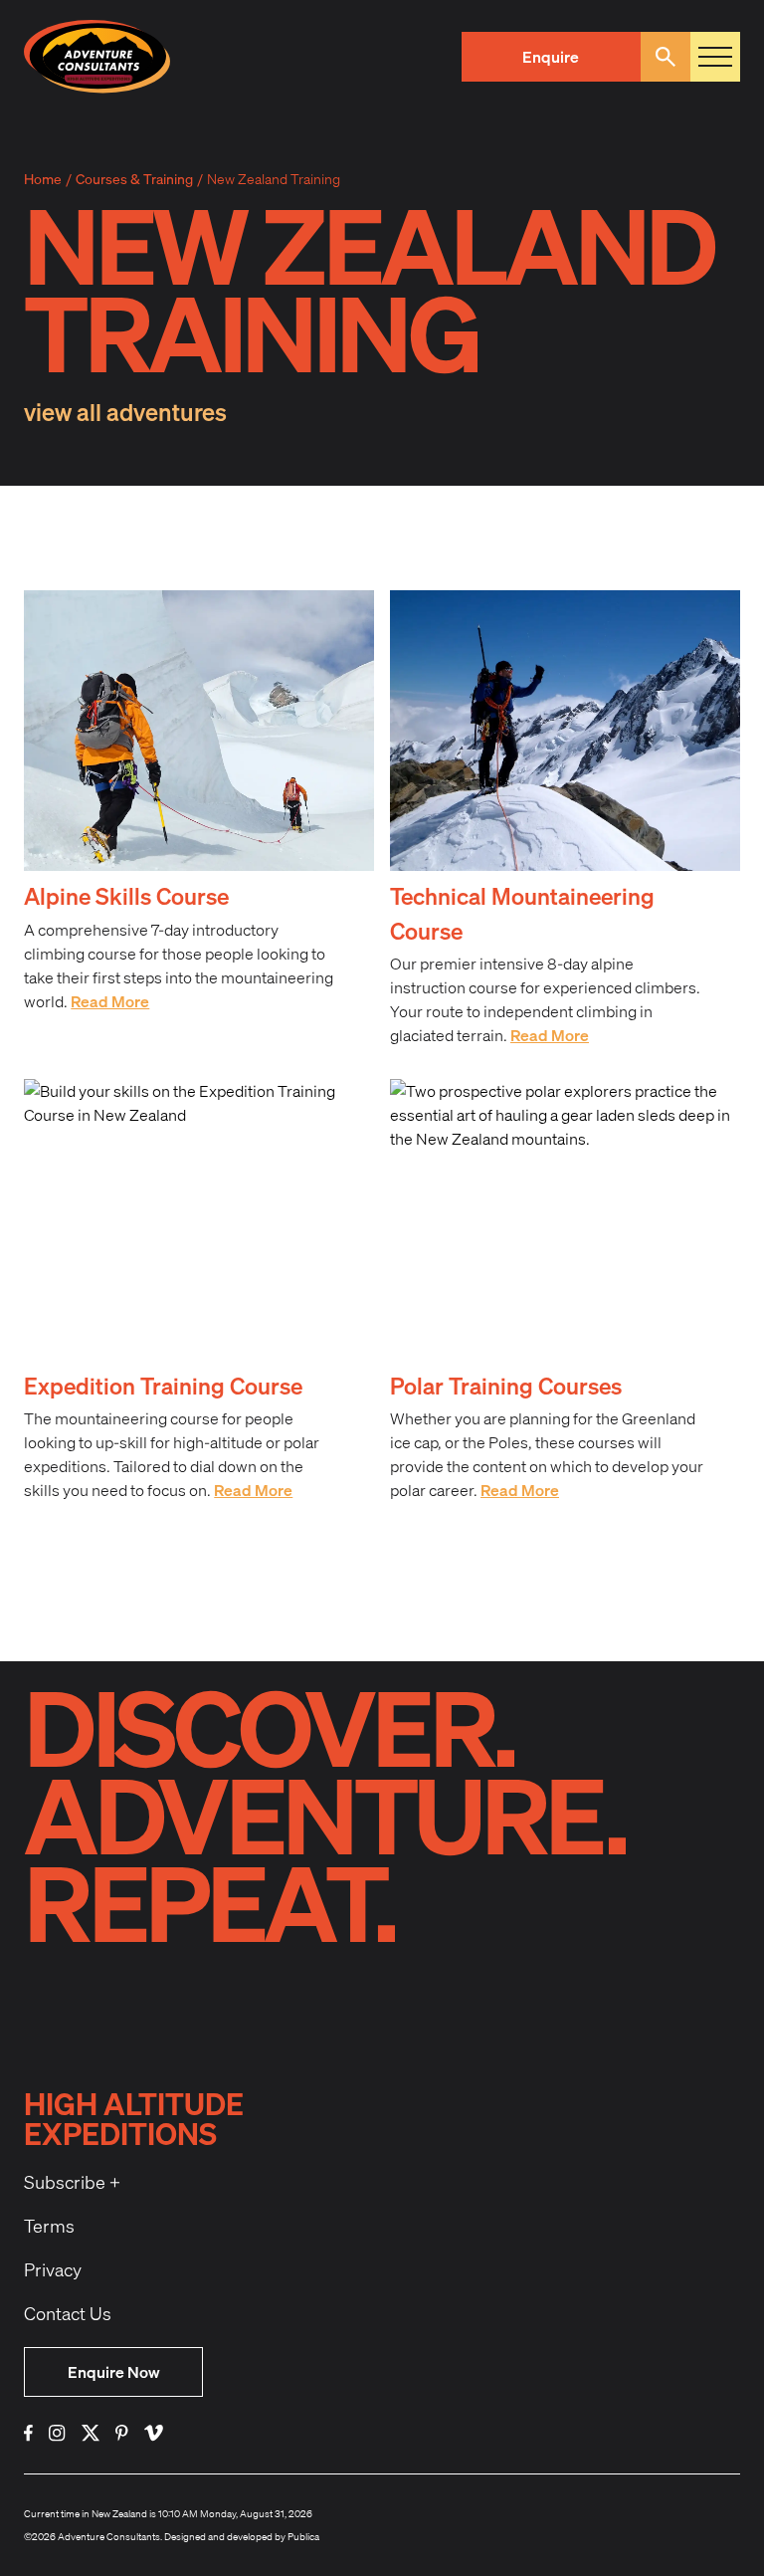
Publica (303, 2536)
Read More (110, 1001)
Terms (49, 2226)
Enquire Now (114, 2371)
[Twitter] (91, 2433)
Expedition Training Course (163, 1386)
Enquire (551, 56)
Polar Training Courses (506, 1386)
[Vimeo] (154, 2433)
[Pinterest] (122, 2433)
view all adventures (125, 412)
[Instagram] (57, 2433)
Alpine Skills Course (126, 896)
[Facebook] (28, 2433)
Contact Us (68, 2313)
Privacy (53, 2269)
